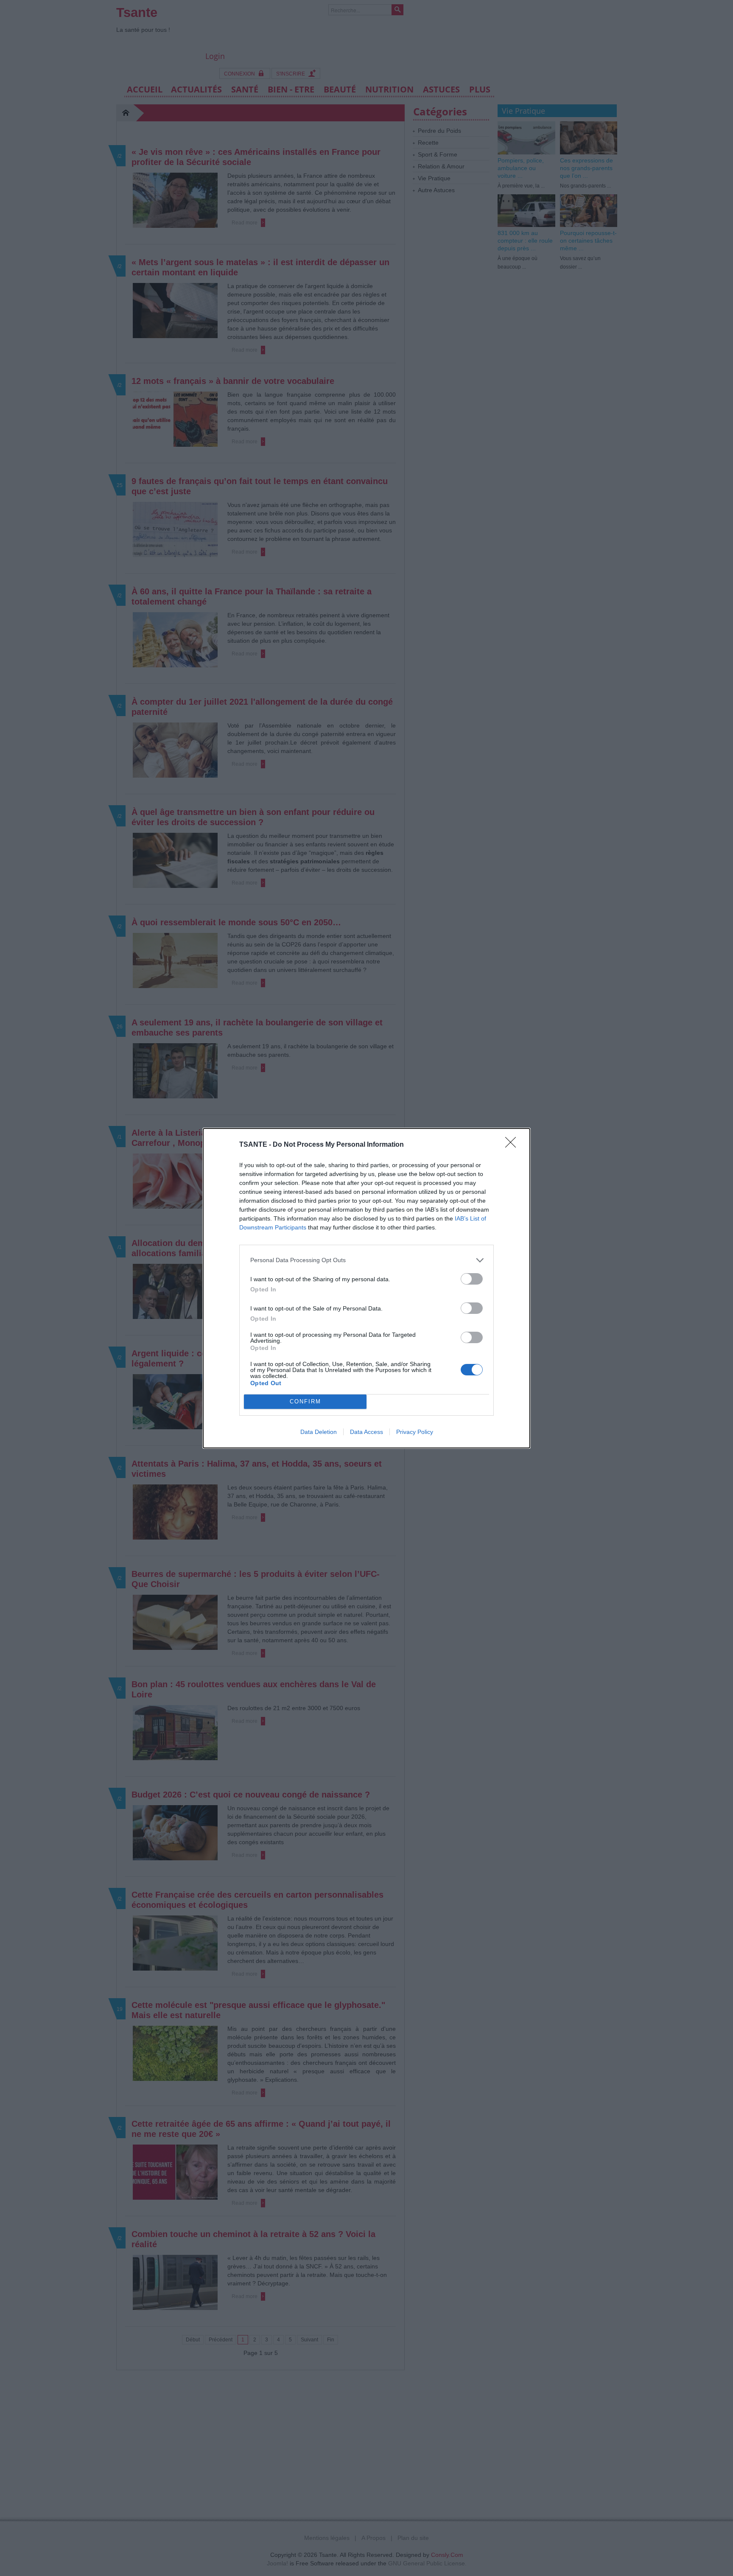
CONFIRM (305, 1401)
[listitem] (366, 1260)
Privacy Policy (415, 1432)
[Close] (513, 1145)
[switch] (472, 1279)
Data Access (366, 1432)
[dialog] (366, 1288)
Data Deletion (319, 1432)
